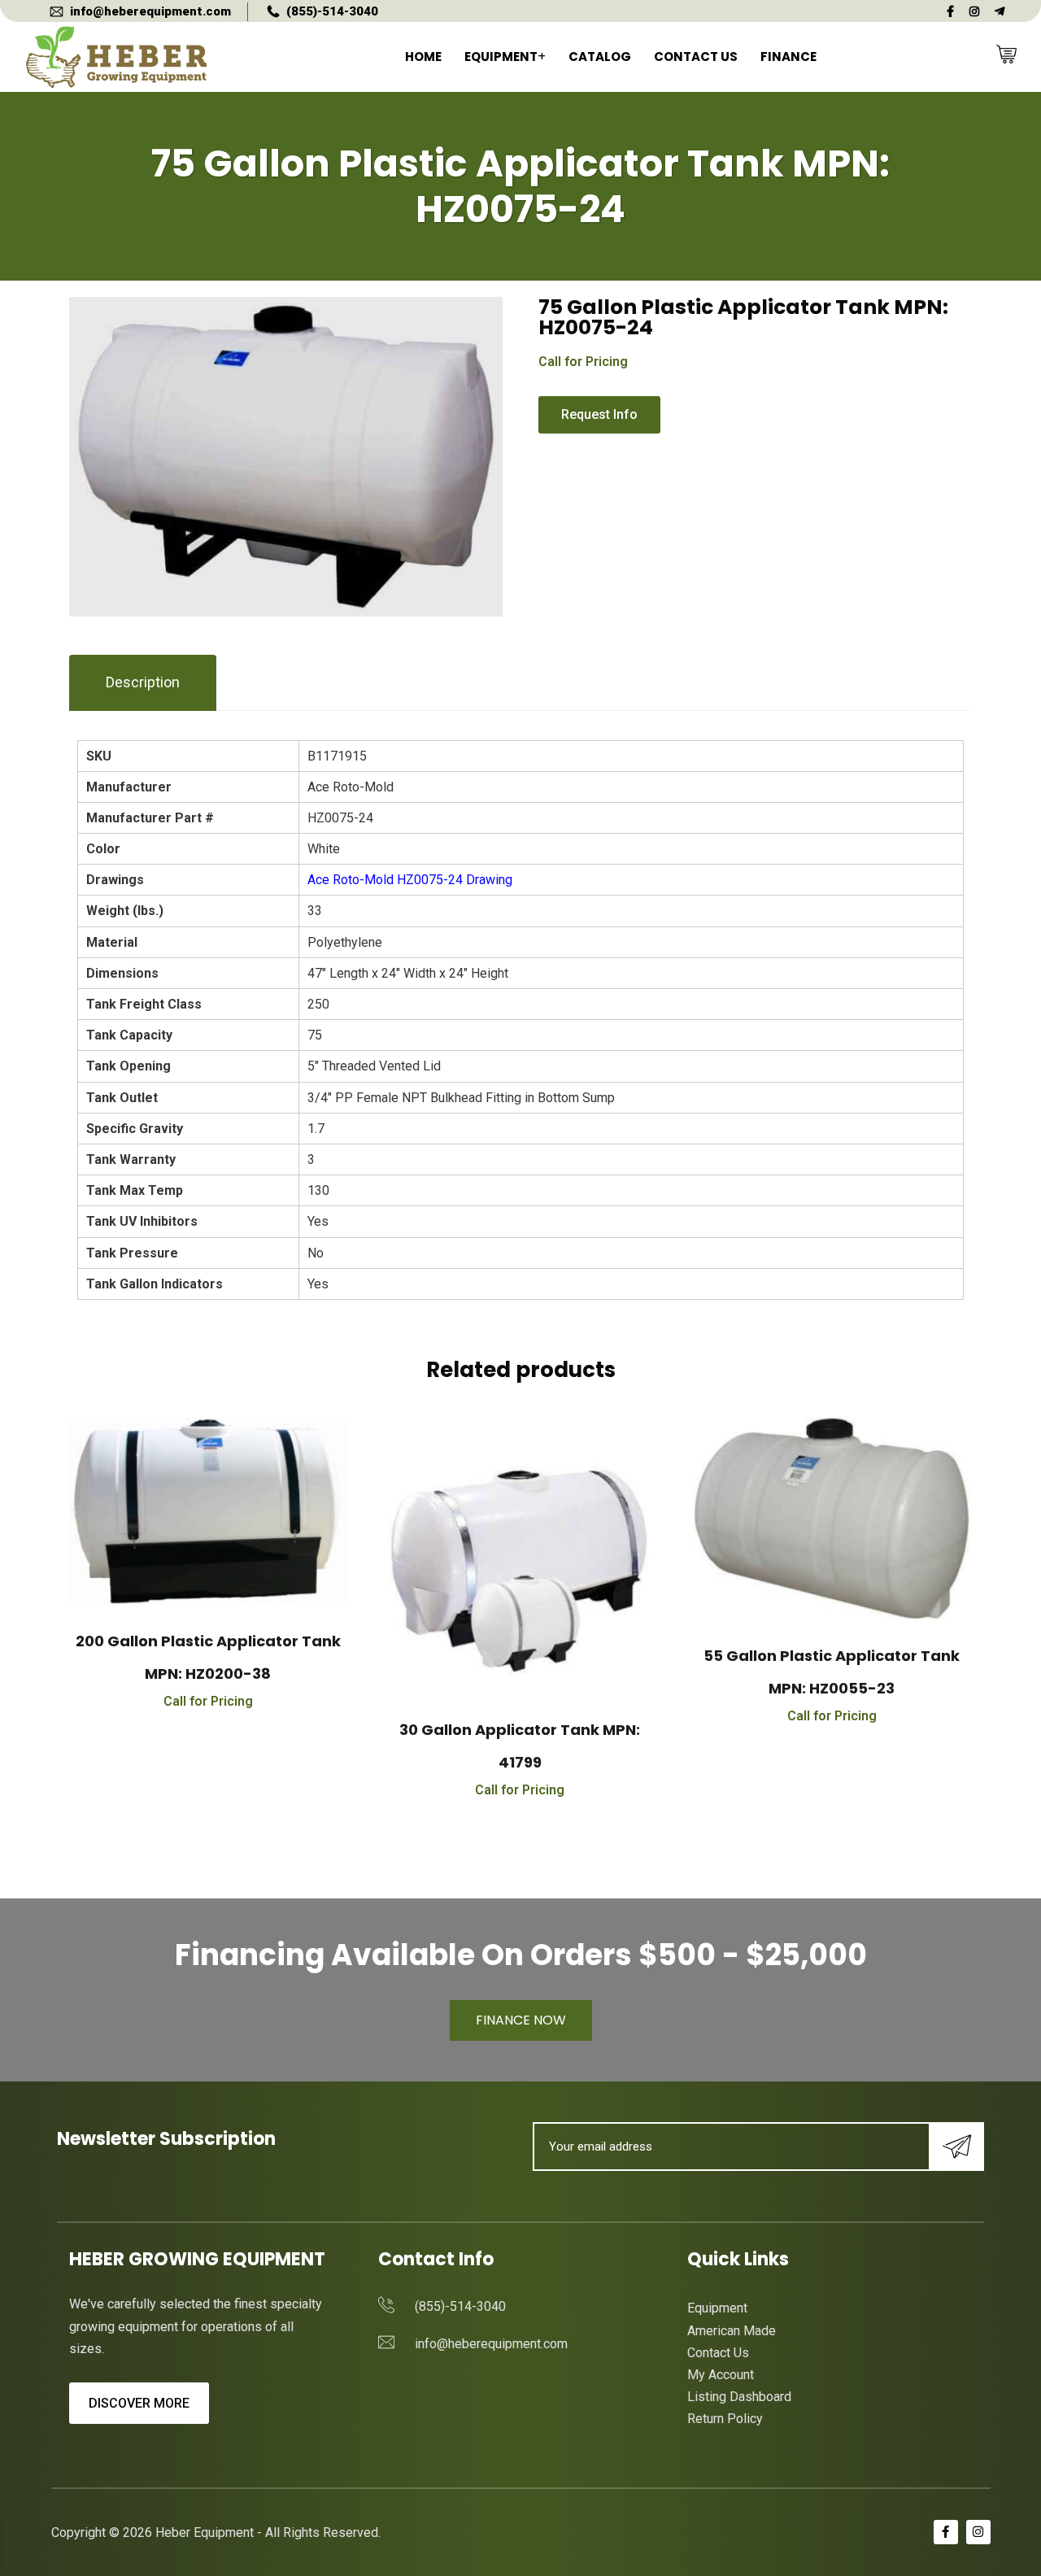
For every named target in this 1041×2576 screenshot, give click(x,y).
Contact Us (696, 57)
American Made (732, 2331)
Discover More (139, 2403)
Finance (788, 57)
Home (423, 57)
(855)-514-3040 (332, 11)
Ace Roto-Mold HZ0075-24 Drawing (410, 880)
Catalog (600, 57)
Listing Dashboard (739, 2397)
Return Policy (725, 2419)
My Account (721, 2375)
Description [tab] (143, 682)
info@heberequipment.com (150, 11)
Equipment (501, 57)
